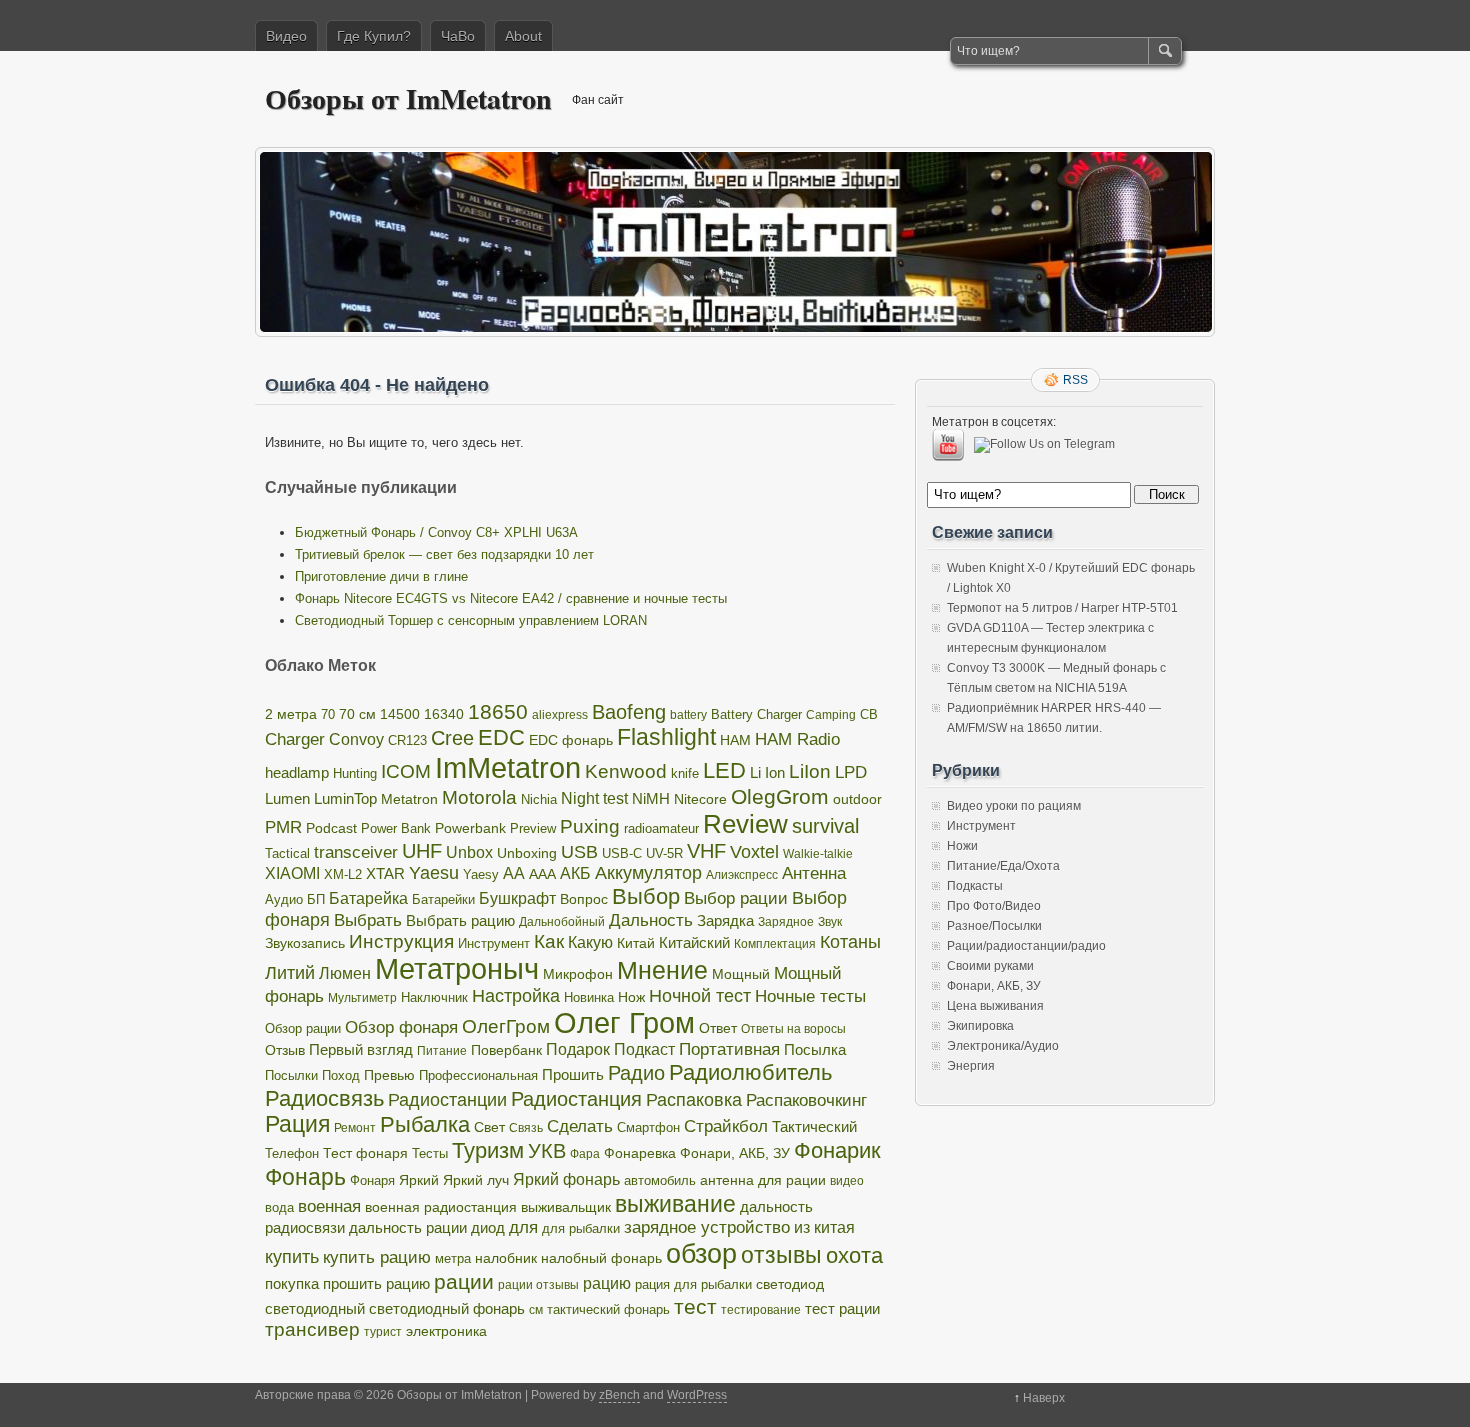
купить (292, 1257)
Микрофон (578, 974)
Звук (830, 922)
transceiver (356, 852)
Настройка (516, 996)
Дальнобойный (562, 922)
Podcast (331, 828)
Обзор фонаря (401, 1027)
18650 (498, 711)
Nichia (539, 799)
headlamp (297, 772)
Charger (295, 739)
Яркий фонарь (566, 1179)
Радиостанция (576, 1099)
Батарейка (368, 898)
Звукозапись (305, 943)
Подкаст (644, 1049)
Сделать (580, 1126)
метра (453, 1259)
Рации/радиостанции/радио (1026, 946)
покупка (292, 1283)
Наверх (1044, 1398)
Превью (389, 1075)
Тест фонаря (365, 1153)
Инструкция (401, 941)
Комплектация (775, 944)
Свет (489, 1127)
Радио (636, 1073)
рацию (607, 1283)
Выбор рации (736, 898)
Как (549, 941)
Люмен (345, 973)
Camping (831, 715)
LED (724, 770)
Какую (590, 942)
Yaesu (434, 873)
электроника (446, 1331)
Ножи (962, 846)
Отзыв (285, 1050)
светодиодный (315, 1309)
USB (579, 852)
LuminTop (345, 798)
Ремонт (355, 1128)
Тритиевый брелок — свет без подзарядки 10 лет (444, 554)
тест (695, 1306)
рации (464, 1282)
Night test (594, 798)
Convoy (356, 739)
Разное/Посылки (994, 926)
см (536, 1310)
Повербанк (506, 1050)
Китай (636, 943)
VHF (706, 851)
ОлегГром (506, 1026)
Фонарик (837, 1151)
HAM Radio (797, 739)
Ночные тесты (810, 996)
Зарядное (786, 922)
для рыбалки (581, 1229)
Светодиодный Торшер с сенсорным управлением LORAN (471, 620)
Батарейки (443, 899)
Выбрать (368, 920)
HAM (735, 740)
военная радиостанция (441, 1207)
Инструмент (494, 943)
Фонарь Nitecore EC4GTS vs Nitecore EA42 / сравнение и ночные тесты (511, 598)
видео (847, 1181)
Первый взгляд (361, 1049)
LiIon (810, 771)
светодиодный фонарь (447, 1309)
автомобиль (660, 1180)
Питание (442, 1051)
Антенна (814, 873)
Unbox (469, 852)
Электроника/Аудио (1003, 1046)
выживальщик (566, 1207)
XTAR (385, 874)
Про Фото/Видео (994, 906)
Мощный (741, 974)
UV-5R (664, 853)
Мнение (662, 970)
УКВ (547, 1151)
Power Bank (396, 828)
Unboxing (527, 853)
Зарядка (725, 920)
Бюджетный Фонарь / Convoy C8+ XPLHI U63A (436, 532)
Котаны (850, 942)
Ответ (718, 1028)
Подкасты (975, 886)
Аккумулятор (648, 873)
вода (279, 1208)
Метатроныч (457, 969)
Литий (290, 973)
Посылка (815, 1049)
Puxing (590, 826)
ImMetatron (508, 767)
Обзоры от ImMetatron (408, 98)
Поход (341, 1076)
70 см (357, 714)
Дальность (651, 920)
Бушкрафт (517, 898)
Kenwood (626, 771)
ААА (542, 874)
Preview (533, 828)
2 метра (291, 714)
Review (745, 824)
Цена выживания (995, 1006)
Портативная (729, 1049)
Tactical (287, 854)
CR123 (407, 741)
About (523, 36)
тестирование (761, 1310)
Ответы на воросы (793, 1029)
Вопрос (584, 899)
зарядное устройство (707, 1227)
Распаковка (694, 1100)
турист (383, 1332)
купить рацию (377, 1257)
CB (869, 715)
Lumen (287, 798)
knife (685, 773)
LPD (851, 772)
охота (854, 1255)
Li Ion (767, 772)
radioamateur (661, 828)
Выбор (646, 896)
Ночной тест (700, 996)
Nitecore (700, 799)
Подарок (578, 1049)
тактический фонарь (608, 1310)
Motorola (479, 797)
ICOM (406, 771)
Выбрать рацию (460, 920)
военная (329, 1206)
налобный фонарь (601, 1258)
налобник (506, 1258)
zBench (619, 1395)
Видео (286, 36)
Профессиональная (478, 1076)
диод (488, 1228)
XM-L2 (343, 875)
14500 (400, 714)
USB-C (622, 853)
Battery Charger (756, 714)
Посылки (291, 1075)
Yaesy (481, 874)
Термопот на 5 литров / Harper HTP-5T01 (1062, 608)
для (523, 1227)
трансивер (312, 1329)
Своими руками (990, 966)
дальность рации (408, 1227)
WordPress (697, 1395)
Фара (585, 1154)
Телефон (292, 1153)
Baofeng (629, 712)
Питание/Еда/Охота (1003, 866)
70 (328, 714)
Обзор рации (303, 1028)
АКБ (575, 873)
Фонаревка (640, 1153)
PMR (283, 827)
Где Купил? (374, 36)
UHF (422, 851)
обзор (701, 1253)
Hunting (355, 773)
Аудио (284, 899)
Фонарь (305, 1177)
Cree (452, 738)
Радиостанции (447, 1100)
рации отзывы (538, 1285)
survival (825, 826)
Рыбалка (425, 1124)
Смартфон (648, 1128)
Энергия (971, 1066)
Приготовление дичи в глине (381, 576)
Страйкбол (726, 1126)
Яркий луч (476, 1180)
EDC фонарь (571, 740)
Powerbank (470, 828)
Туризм (488, 1150)
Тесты (430, 1153)
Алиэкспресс (742, 875)
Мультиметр (362, 998)
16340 (444, 714)
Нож (631, 997)
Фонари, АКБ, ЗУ (735, 1153)
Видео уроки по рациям (1014, 806)
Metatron (409, 799)
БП (316, 900)
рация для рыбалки (693, 1285)
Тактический (814, 1127)
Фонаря (372, 1180)
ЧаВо (458, 36)
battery (688, 715)
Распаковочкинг (806, 1100)
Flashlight (666, 737)
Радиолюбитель (750, 1072)
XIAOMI (292, 873)
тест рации (842, 1308)
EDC (501, 737)
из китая (824, 1227)
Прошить (573, 1075)
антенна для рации (763, 1180)
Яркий (419, 1180)
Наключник (434, 998)
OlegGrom (780, 796)
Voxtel (754, 852)
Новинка (589, 997)
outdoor (857, 799)
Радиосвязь (324, 1098)
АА (514, 873)
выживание (675, 1204)
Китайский (694, 942)
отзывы (781, 1255)
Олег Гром (624, 1023)
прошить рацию (376, 1284)
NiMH (651, 798)
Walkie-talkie (818, 854)
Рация (297, 1124)
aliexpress (560, 715)
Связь (526, 1128)
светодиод (790, 1284)
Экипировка (980, 1026)
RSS (1075, 380)
